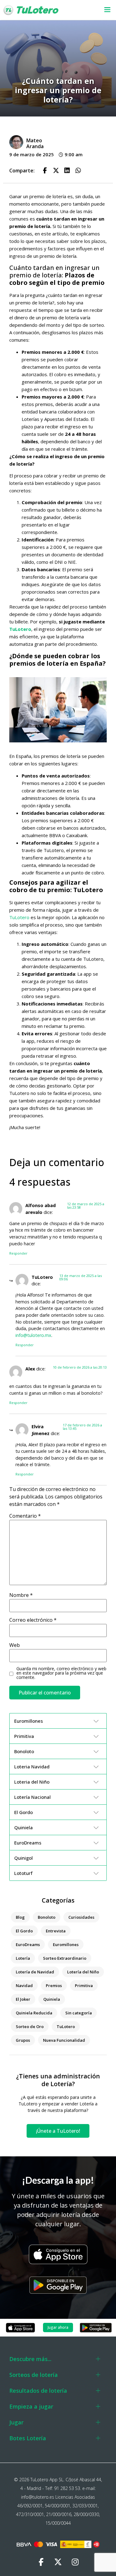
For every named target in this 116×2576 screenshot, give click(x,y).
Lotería (23, 1958)
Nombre (21, 1595)
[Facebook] (41, 2562)
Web (15, 1645)
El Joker (23, 1999)
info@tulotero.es (38, 2497)
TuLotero (20, 629)
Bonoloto (47, 1917)
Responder (18, 1253)
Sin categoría (79, 2013)
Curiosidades (81, 1917)
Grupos (23, 2040)
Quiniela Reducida (34, 2013)
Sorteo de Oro (30, 2027)
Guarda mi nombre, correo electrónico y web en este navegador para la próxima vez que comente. (61, 1673)
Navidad (24, 1986)
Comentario (25, 1516)
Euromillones (66, 1945)
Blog (20, 1917)
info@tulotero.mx (33, 1335)
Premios (54, 1986)
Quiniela (52, 1999)
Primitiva (84, 1986)
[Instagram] (75, 2562)
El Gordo (24, 1931)
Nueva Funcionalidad (64, 2040)
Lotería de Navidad (35, 1972)
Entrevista (56, 1931)
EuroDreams (28, 1945)
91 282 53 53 (67, 2488)
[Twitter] (58, 2562)
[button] (104, 10)
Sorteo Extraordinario (65, 1958)
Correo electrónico (33, 1620)
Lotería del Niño (83, 1972)
